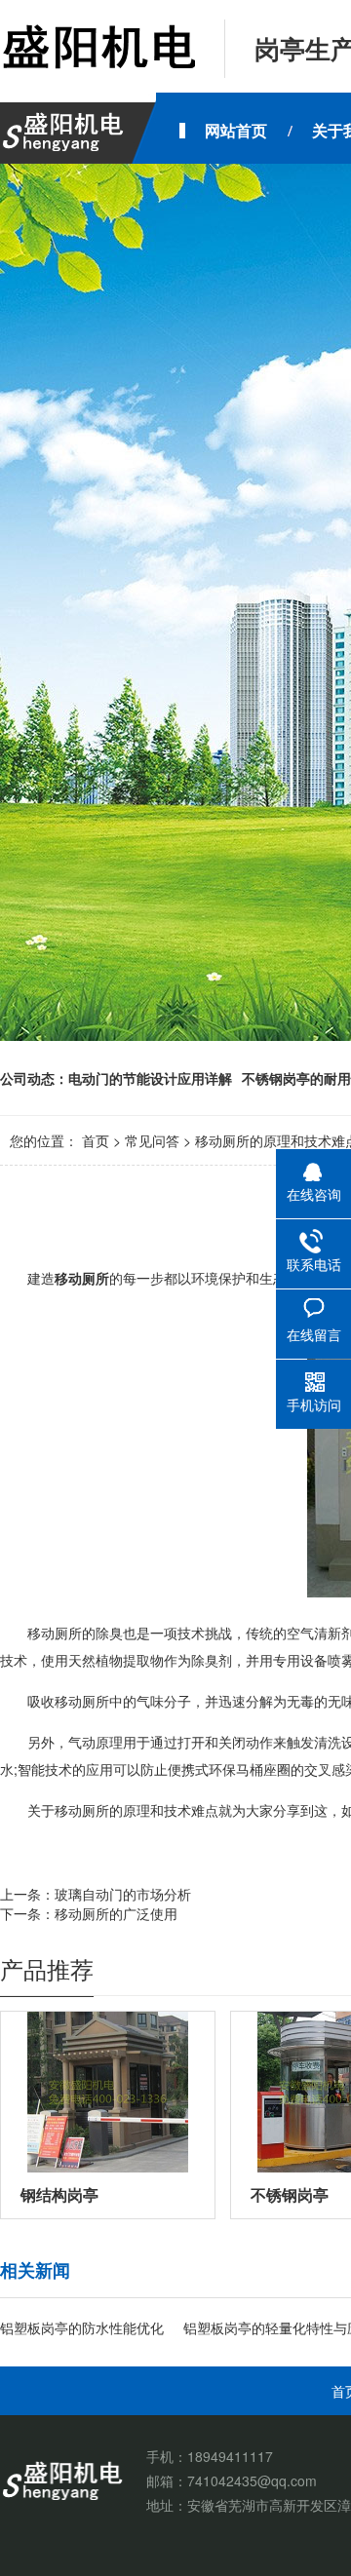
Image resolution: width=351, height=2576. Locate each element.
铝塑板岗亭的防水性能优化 (82, 2327)
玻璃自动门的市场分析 (123, 1894)
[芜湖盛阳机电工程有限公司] (97, 49)
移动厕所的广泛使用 (116, 1913)
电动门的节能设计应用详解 (150, 1078)
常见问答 (152, 1140)
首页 (96, 1140)
